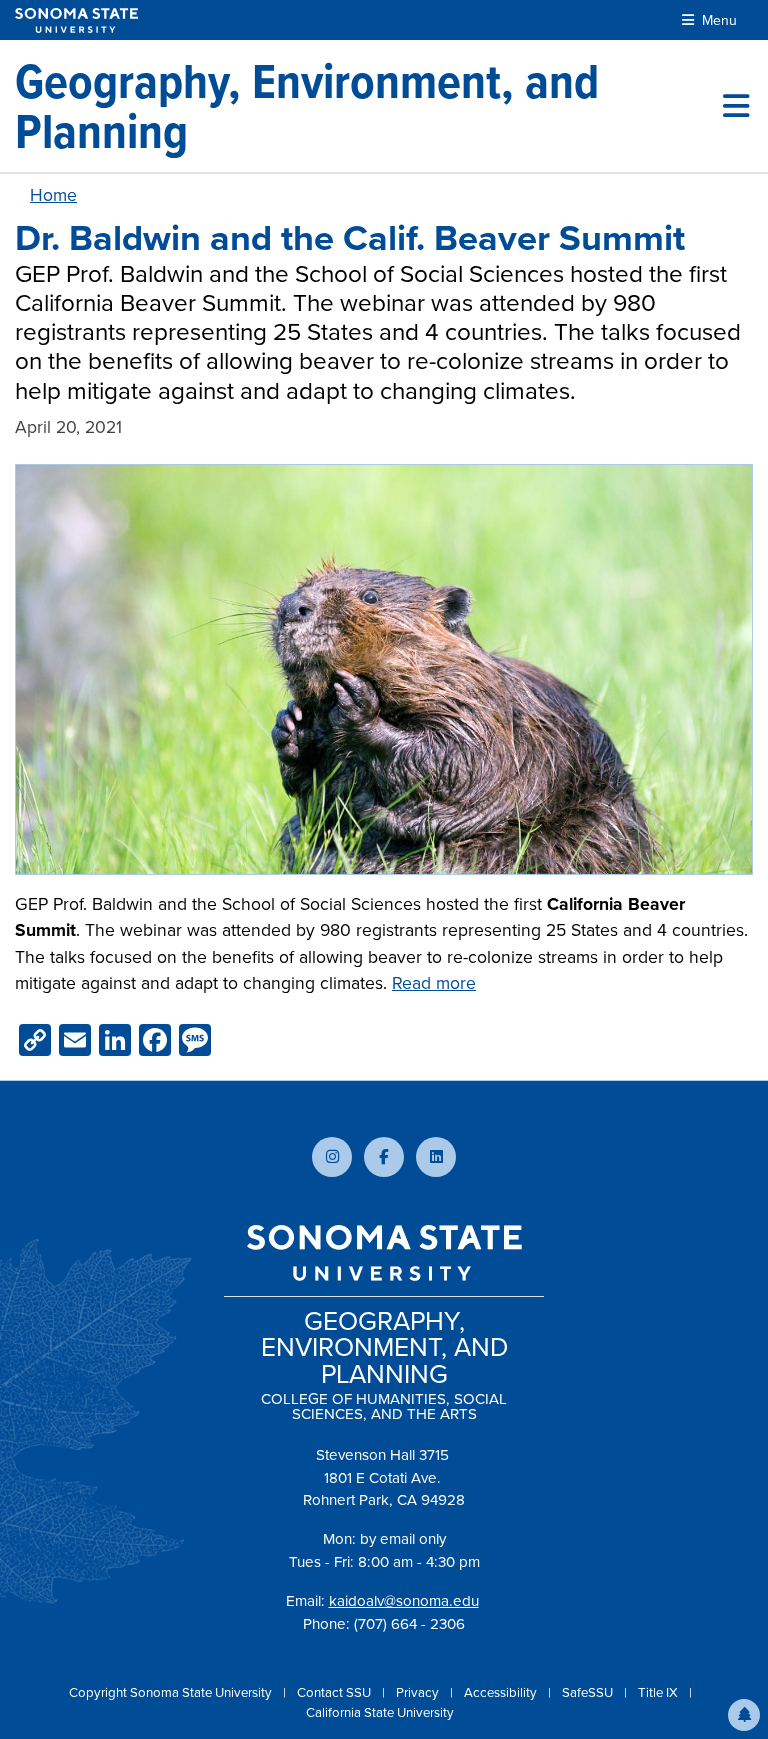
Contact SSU (335, 1692)
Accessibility (502, 1692)
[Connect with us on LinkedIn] (436, 1157)
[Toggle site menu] (736, 106)
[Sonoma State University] (76, 20)
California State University (380, 1712)
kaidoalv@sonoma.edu (404, 1601)
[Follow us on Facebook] (384, 1157)
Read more (434, 983)
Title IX (659, 1692)
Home (53, 195)
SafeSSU (589, 1692)
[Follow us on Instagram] (332, 1157)
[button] (744, 1715)
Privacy (419, 1692)
